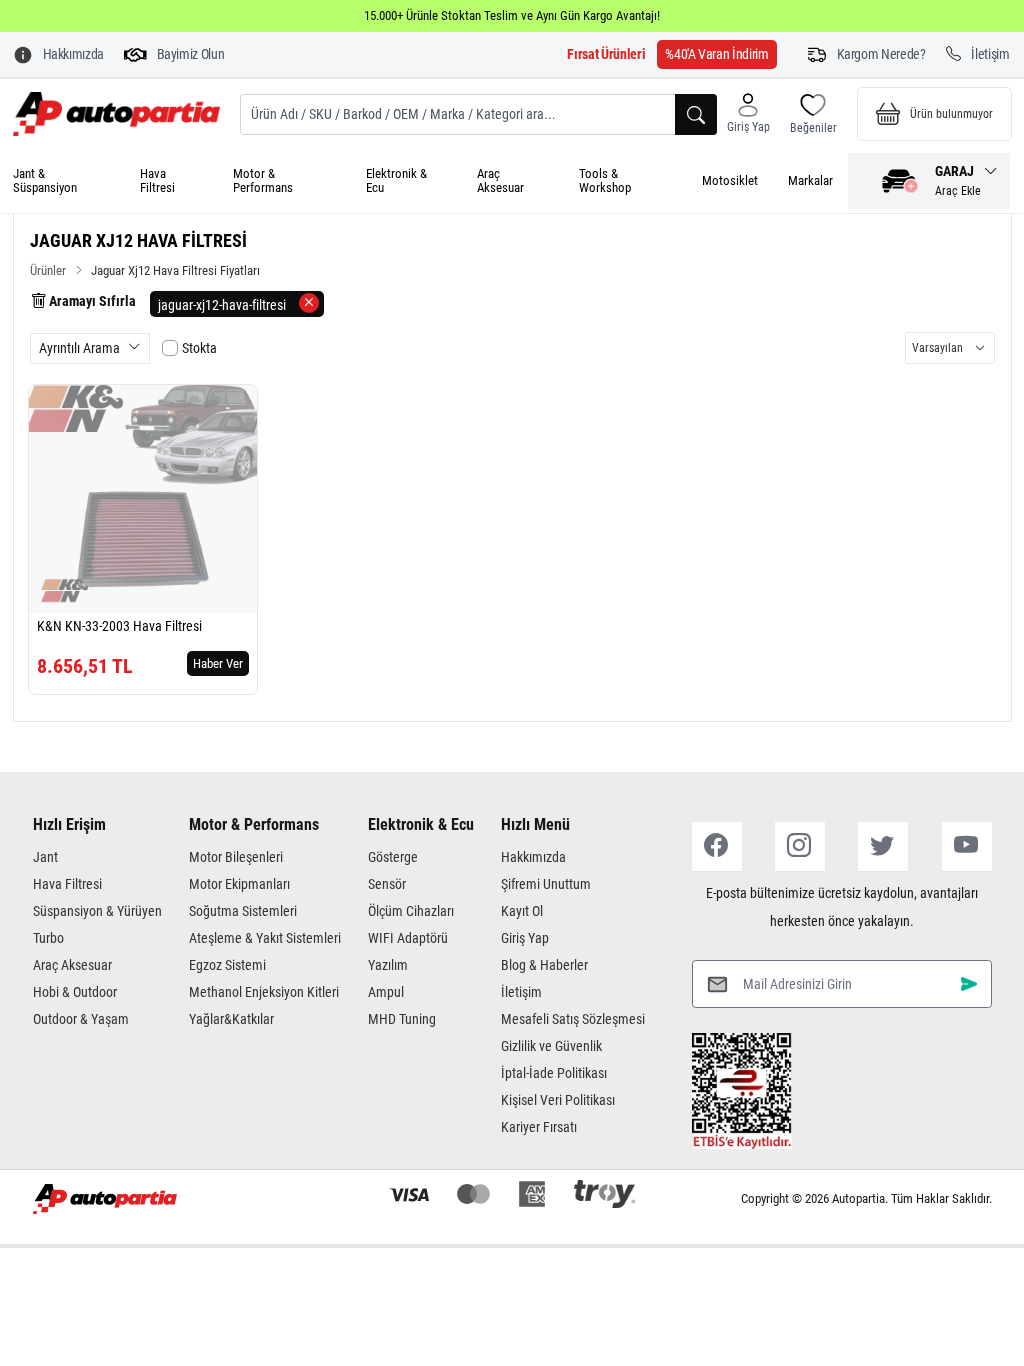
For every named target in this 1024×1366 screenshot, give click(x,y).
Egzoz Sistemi (227, 965)
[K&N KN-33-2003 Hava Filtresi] (143, 499)
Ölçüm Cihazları (411, 911)
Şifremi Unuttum (546, 884)
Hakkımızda (533, 857)
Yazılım (388, 965)
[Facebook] (717, 846)
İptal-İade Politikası (554, 1073)
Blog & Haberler (544, 965)
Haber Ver (218, 663)
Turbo (48, 938)
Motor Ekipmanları (239, 884)
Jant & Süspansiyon (45, 180)
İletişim (521, 992)
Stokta (199, 348)
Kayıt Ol (522, 911)
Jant (45, 857)
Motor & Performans (263, 180)
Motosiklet (730, 180)
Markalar (810, 180)
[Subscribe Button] (968, 984)
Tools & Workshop (605, 180)
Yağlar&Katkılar (231, 1019)
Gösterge (393, 857)
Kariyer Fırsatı (539, 1127)
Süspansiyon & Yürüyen (97, 911)
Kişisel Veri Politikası (558, 1100)
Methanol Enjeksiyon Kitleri (264, 992)
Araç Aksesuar (500, 180)
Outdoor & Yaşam (81, 1019)
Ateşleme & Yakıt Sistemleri (265, 938)
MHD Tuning (402, 1019)
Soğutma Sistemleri (243, 911)
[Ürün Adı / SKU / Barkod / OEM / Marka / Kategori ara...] (696, 114)
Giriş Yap (525, 938)
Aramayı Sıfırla (91, 301)
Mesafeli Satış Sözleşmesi (573, 1019)
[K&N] (65, 590)
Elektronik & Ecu (396, 180)
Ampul (386, 992)
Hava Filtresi (157, 180)
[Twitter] (883, 846)
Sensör (387, 884)
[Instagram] (800, 846)
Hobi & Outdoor (75, 992)
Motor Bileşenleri (236, 857)
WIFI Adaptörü (408, 938)
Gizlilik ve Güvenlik (551, 1046)
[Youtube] (967, 846)
